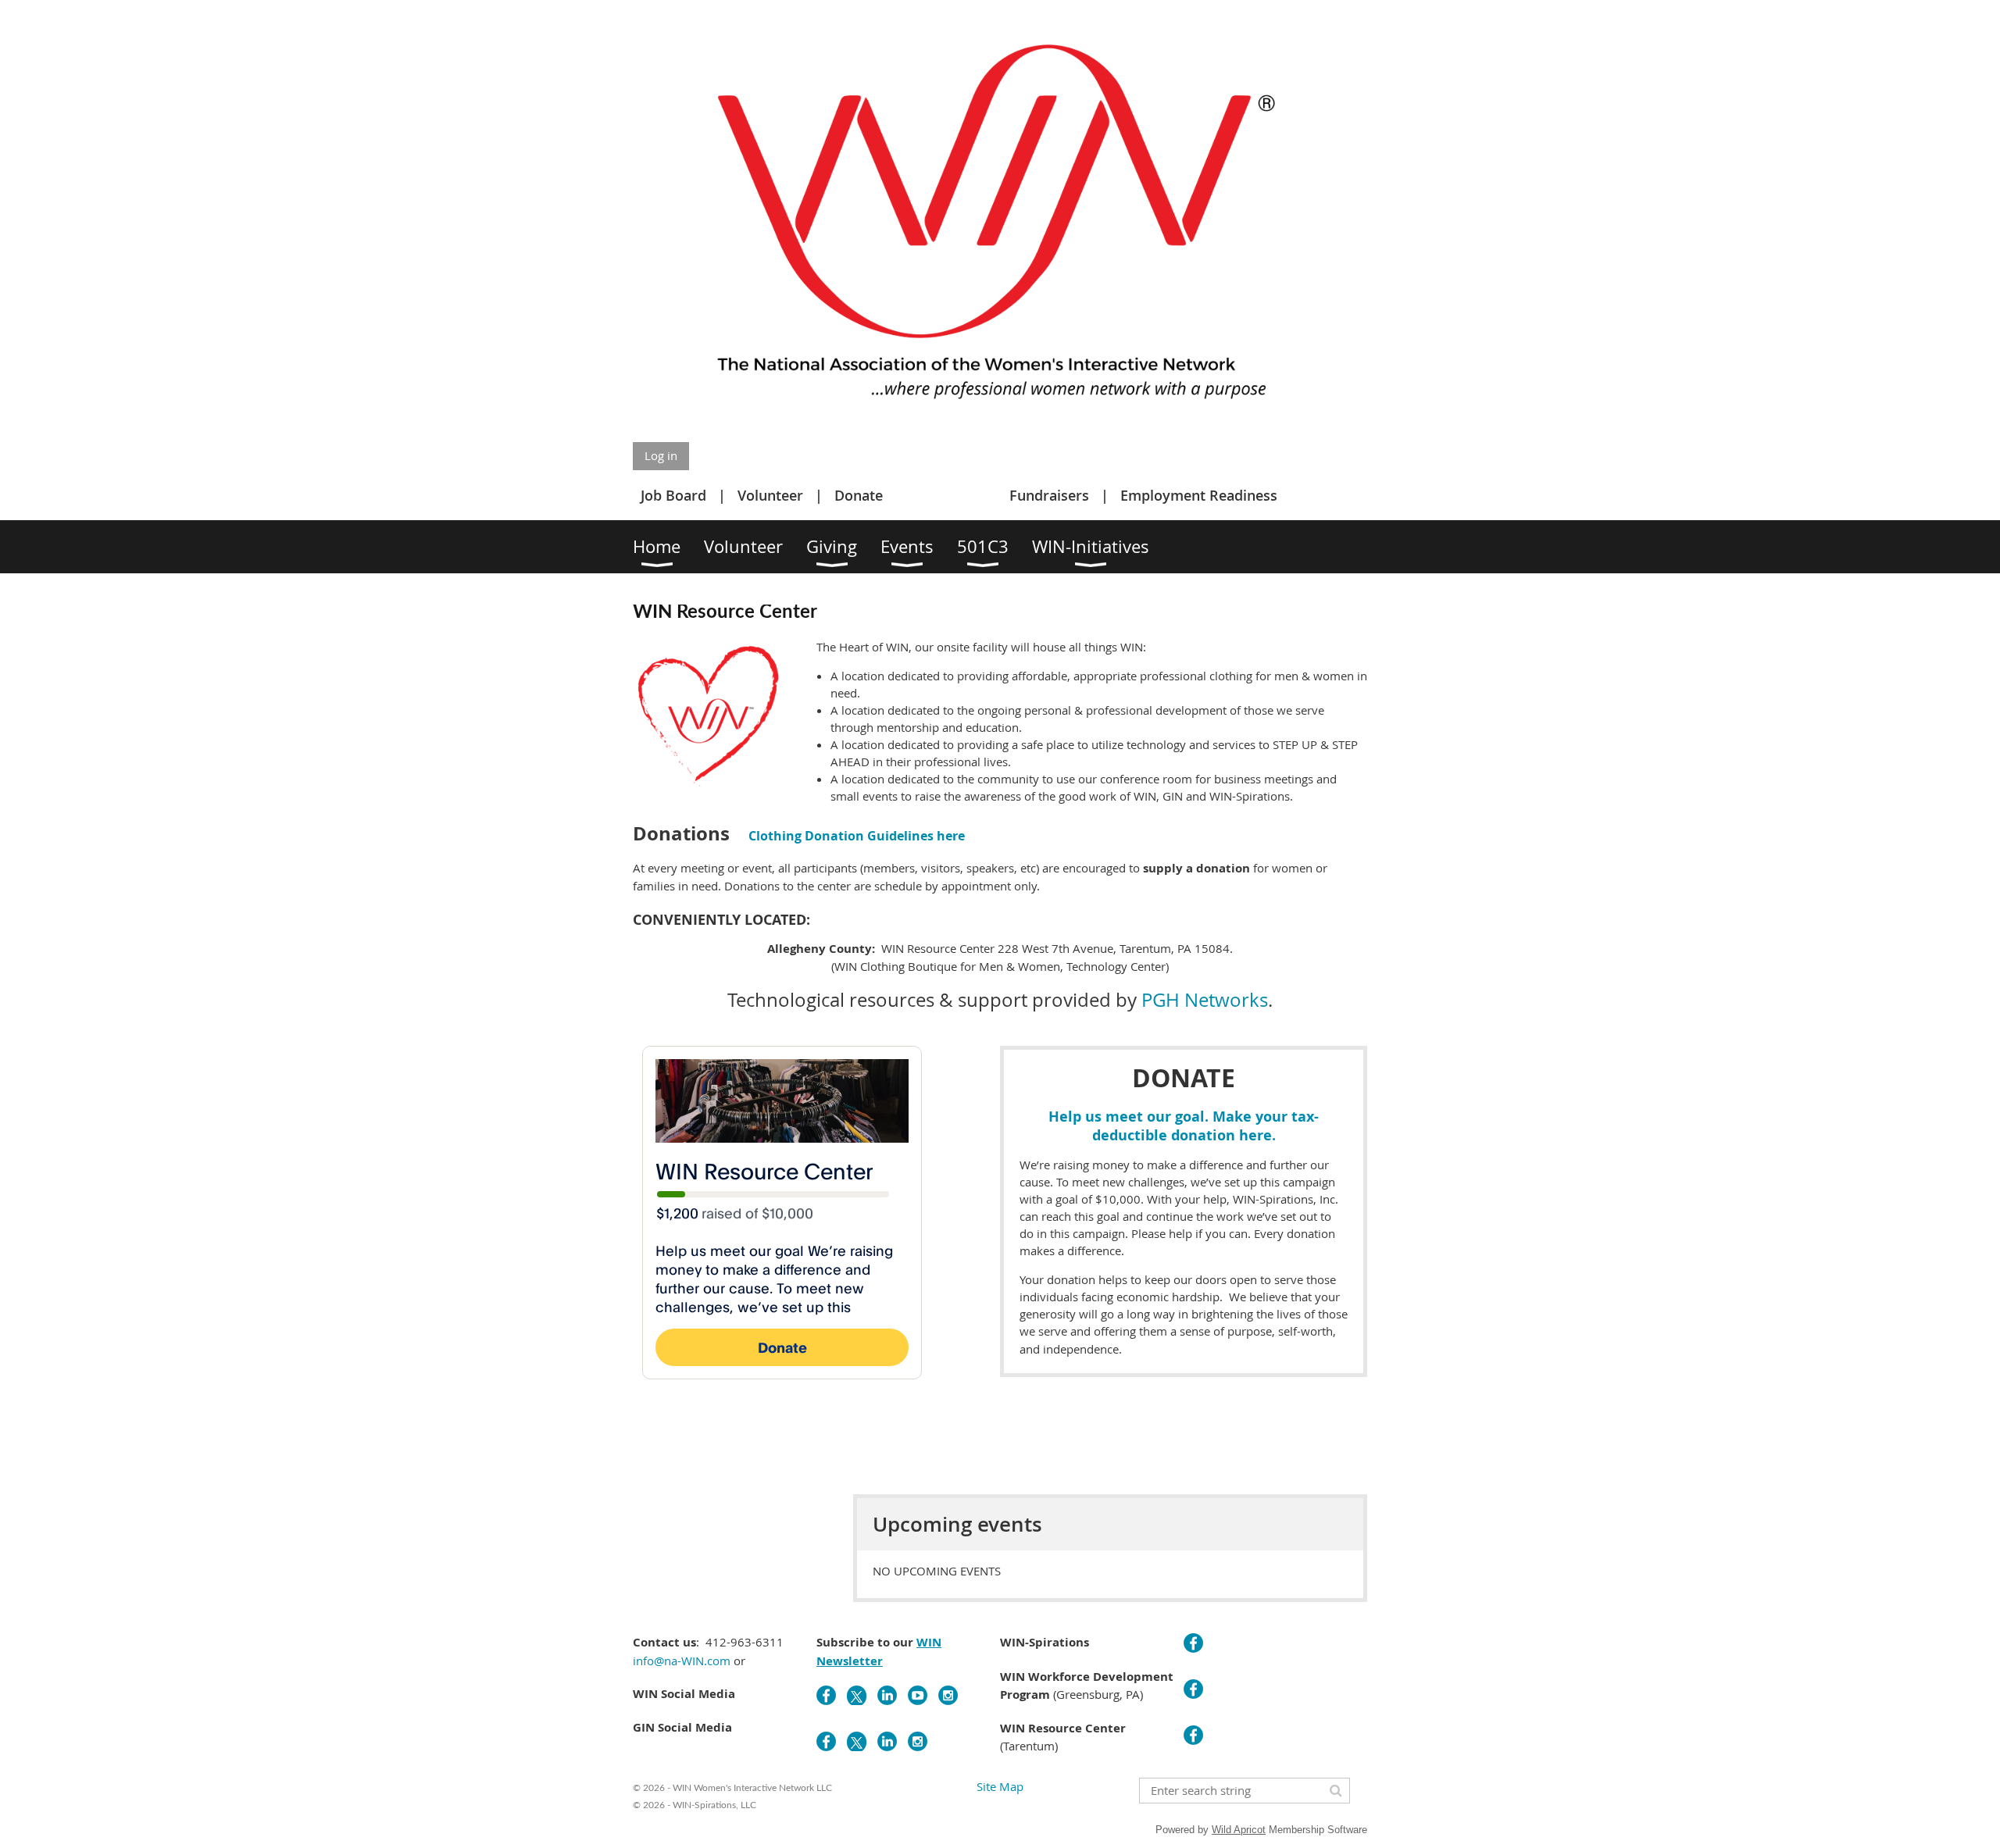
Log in (661, 455)
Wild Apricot (1239, 1830)
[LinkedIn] (887, 1695)
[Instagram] (948, 1695)
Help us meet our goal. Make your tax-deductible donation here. (1184, 1126)
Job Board (673, 495)
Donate (859, 495)
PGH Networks (1205, 1000)
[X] (857, 1695)
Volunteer (770, 495)
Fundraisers (1049, 495)
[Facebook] (826, 1695)
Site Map (1000, 1786)
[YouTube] (918, 1695)
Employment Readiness (1199, 495)
